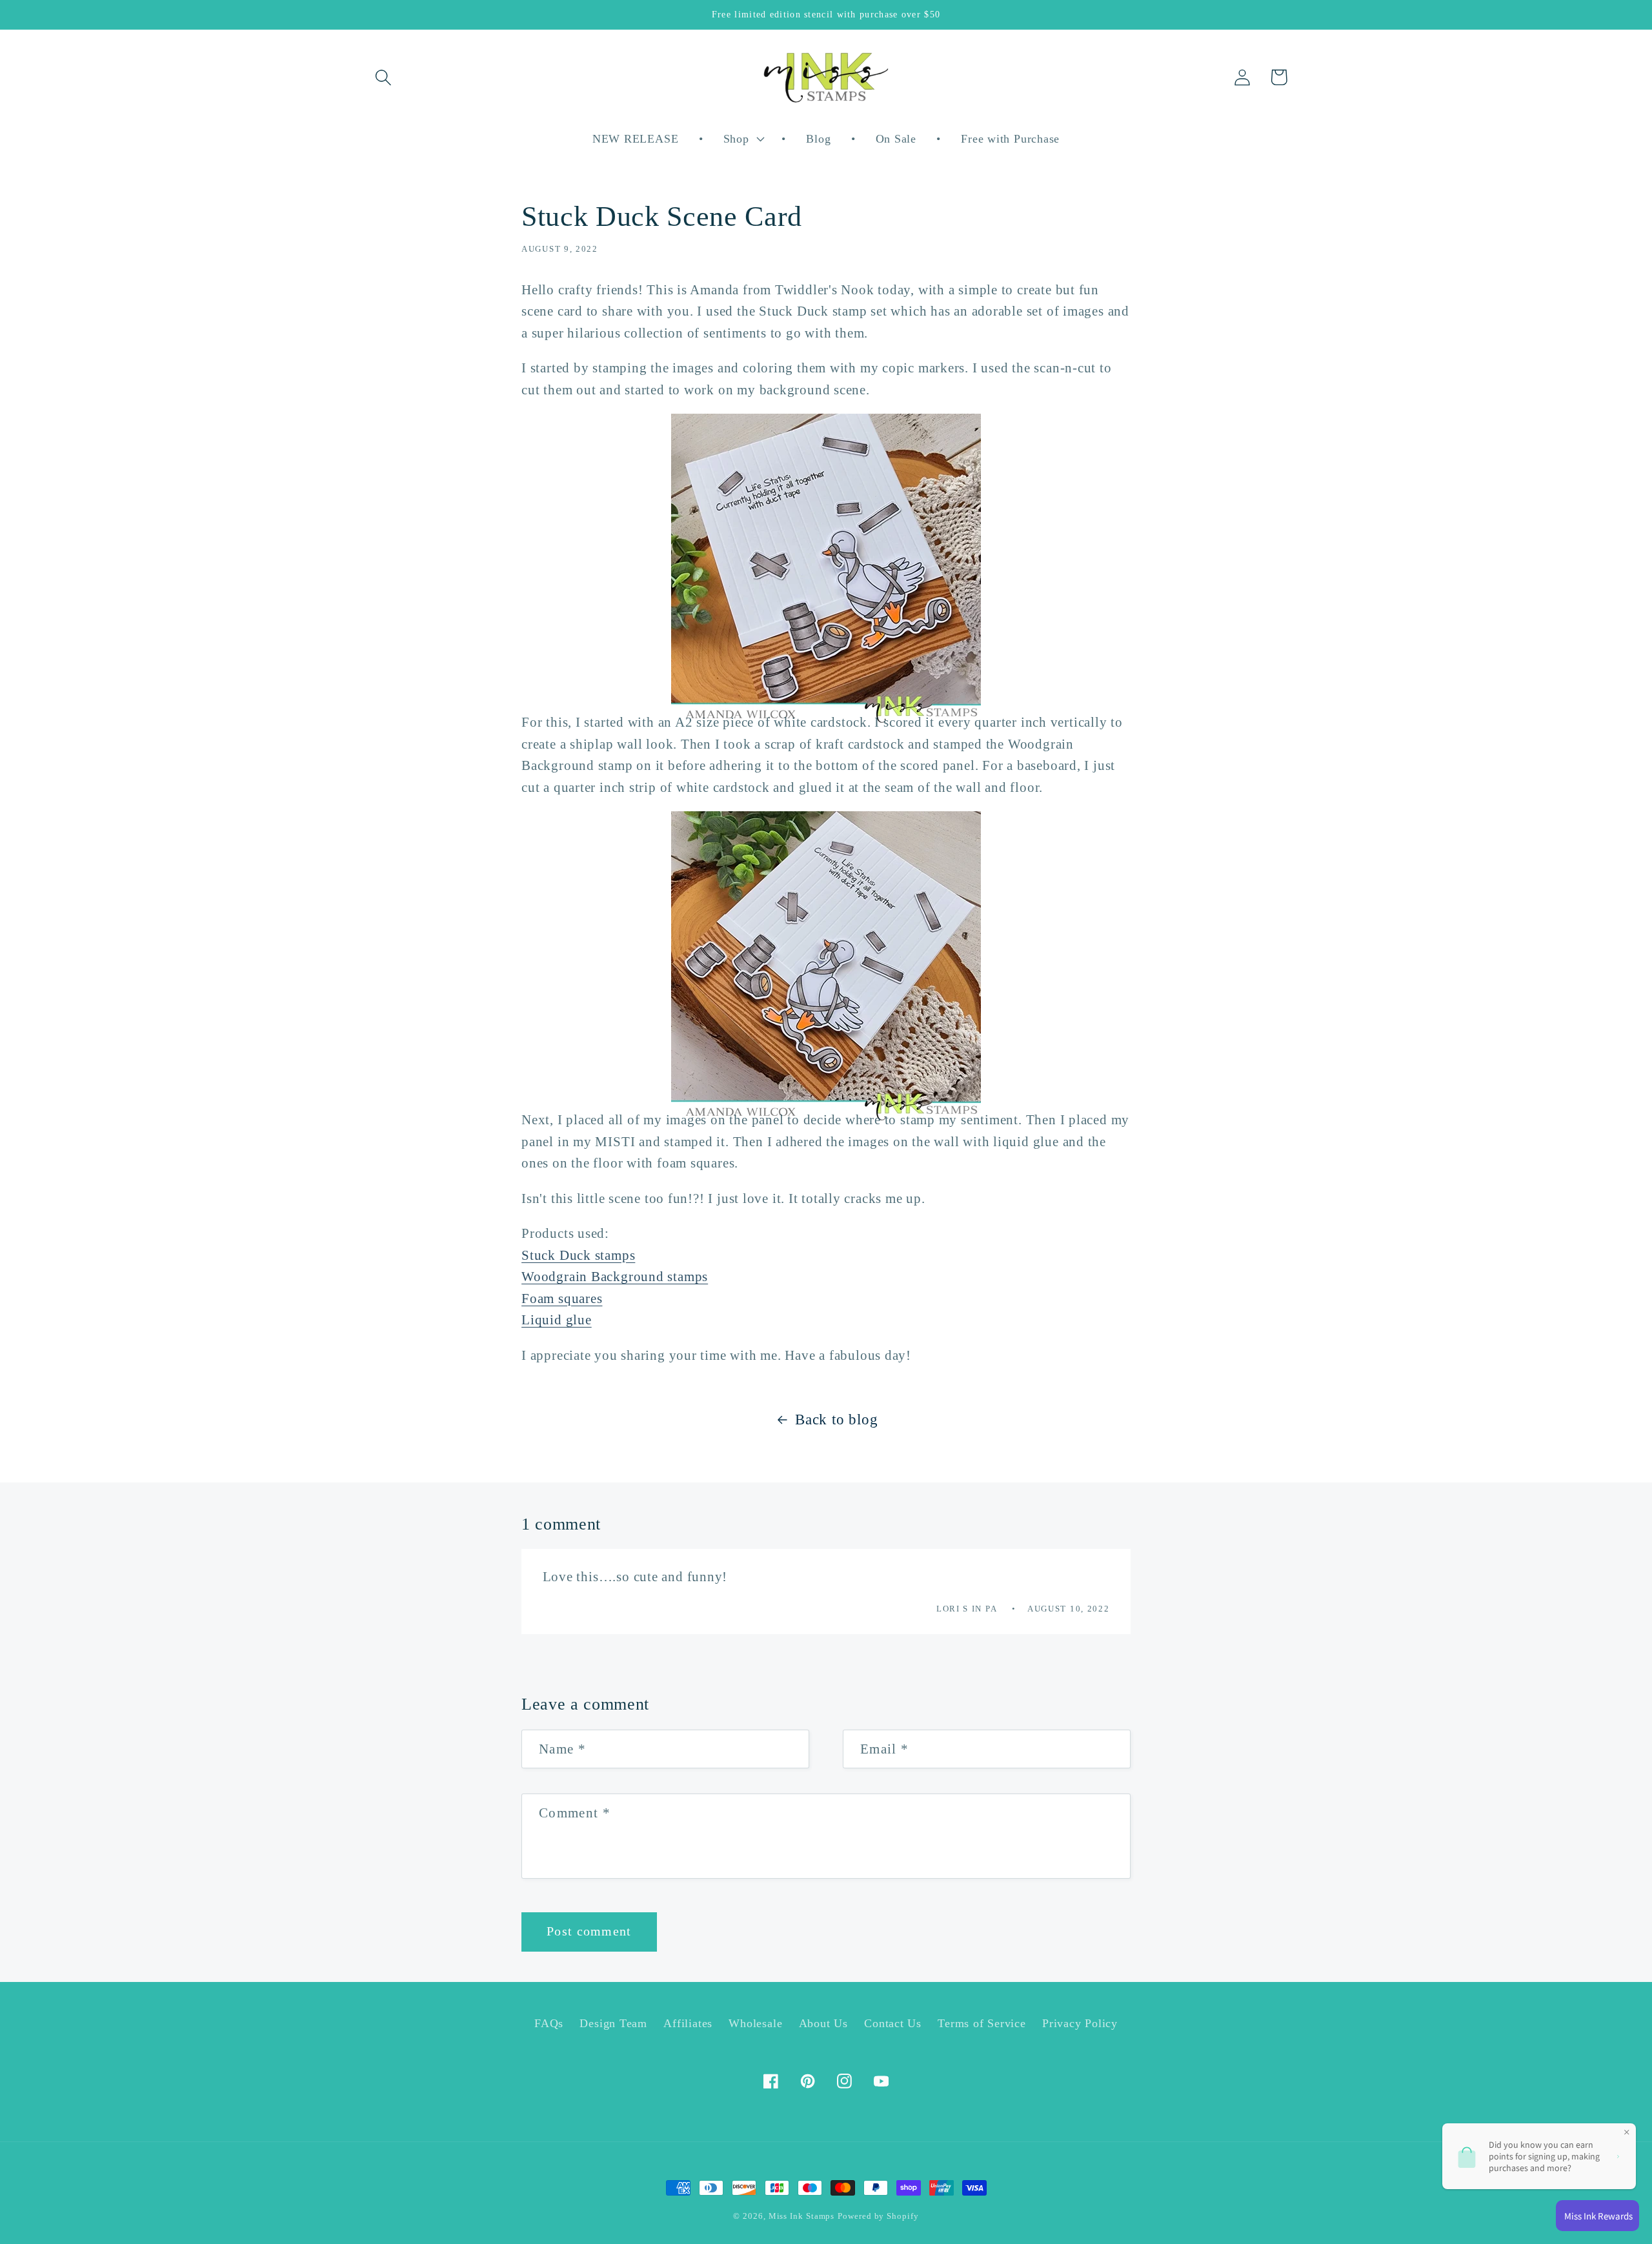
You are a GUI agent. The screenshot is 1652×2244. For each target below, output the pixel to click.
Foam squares (562, 1298)
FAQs (549, 2023)
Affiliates (688, 2023)
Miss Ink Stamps (802, 2216)
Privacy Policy (1080, 2023)
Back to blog (836, 1419)
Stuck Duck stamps (578, 1255)
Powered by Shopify (878, 2216)
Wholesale (755, 2023)
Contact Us (893, 2023)
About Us (823, 2023)
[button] (383, 77)
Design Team (613, 2023)
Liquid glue (557, 1319)
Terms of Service (982, 2023)
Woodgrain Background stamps (615, 1276)
